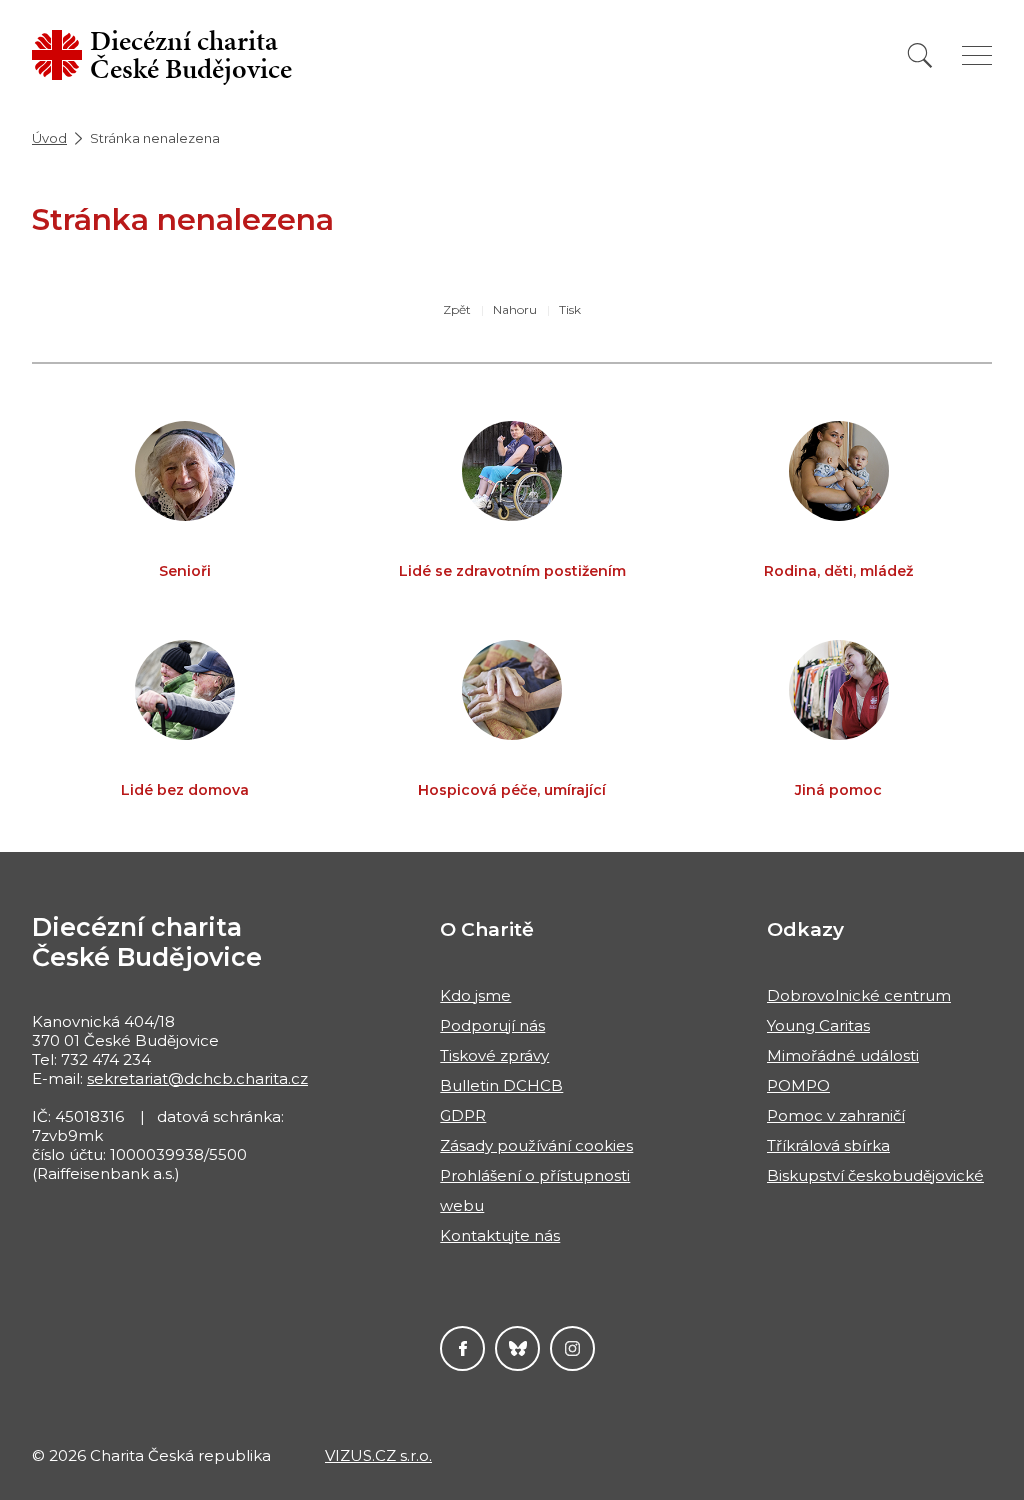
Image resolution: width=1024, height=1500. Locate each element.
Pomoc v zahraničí (836, 1115)
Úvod (49, 138)
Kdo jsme (475, 995)
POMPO (798, 1085)
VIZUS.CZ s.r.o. (378, 1455)
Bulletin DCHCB (501, 1085)
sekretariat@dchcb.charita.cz (197, 1078)
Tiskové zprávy (494, 1055)
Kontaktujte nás (500, 1235)
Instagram (572, 1348)
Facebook (462, 1348)
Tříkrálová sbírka (828, 1145)
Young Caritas (818, 1025)
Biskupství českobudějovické (875, 1175)
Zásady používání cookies (536, 1145)
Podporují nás (492, 1025)
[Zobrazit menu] (977, 55)
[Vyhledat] (920, 55)
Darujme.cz (517, 1348)
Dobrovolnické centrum (859, 995)
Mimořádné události (843, 1055)
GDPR (463, 1115)
